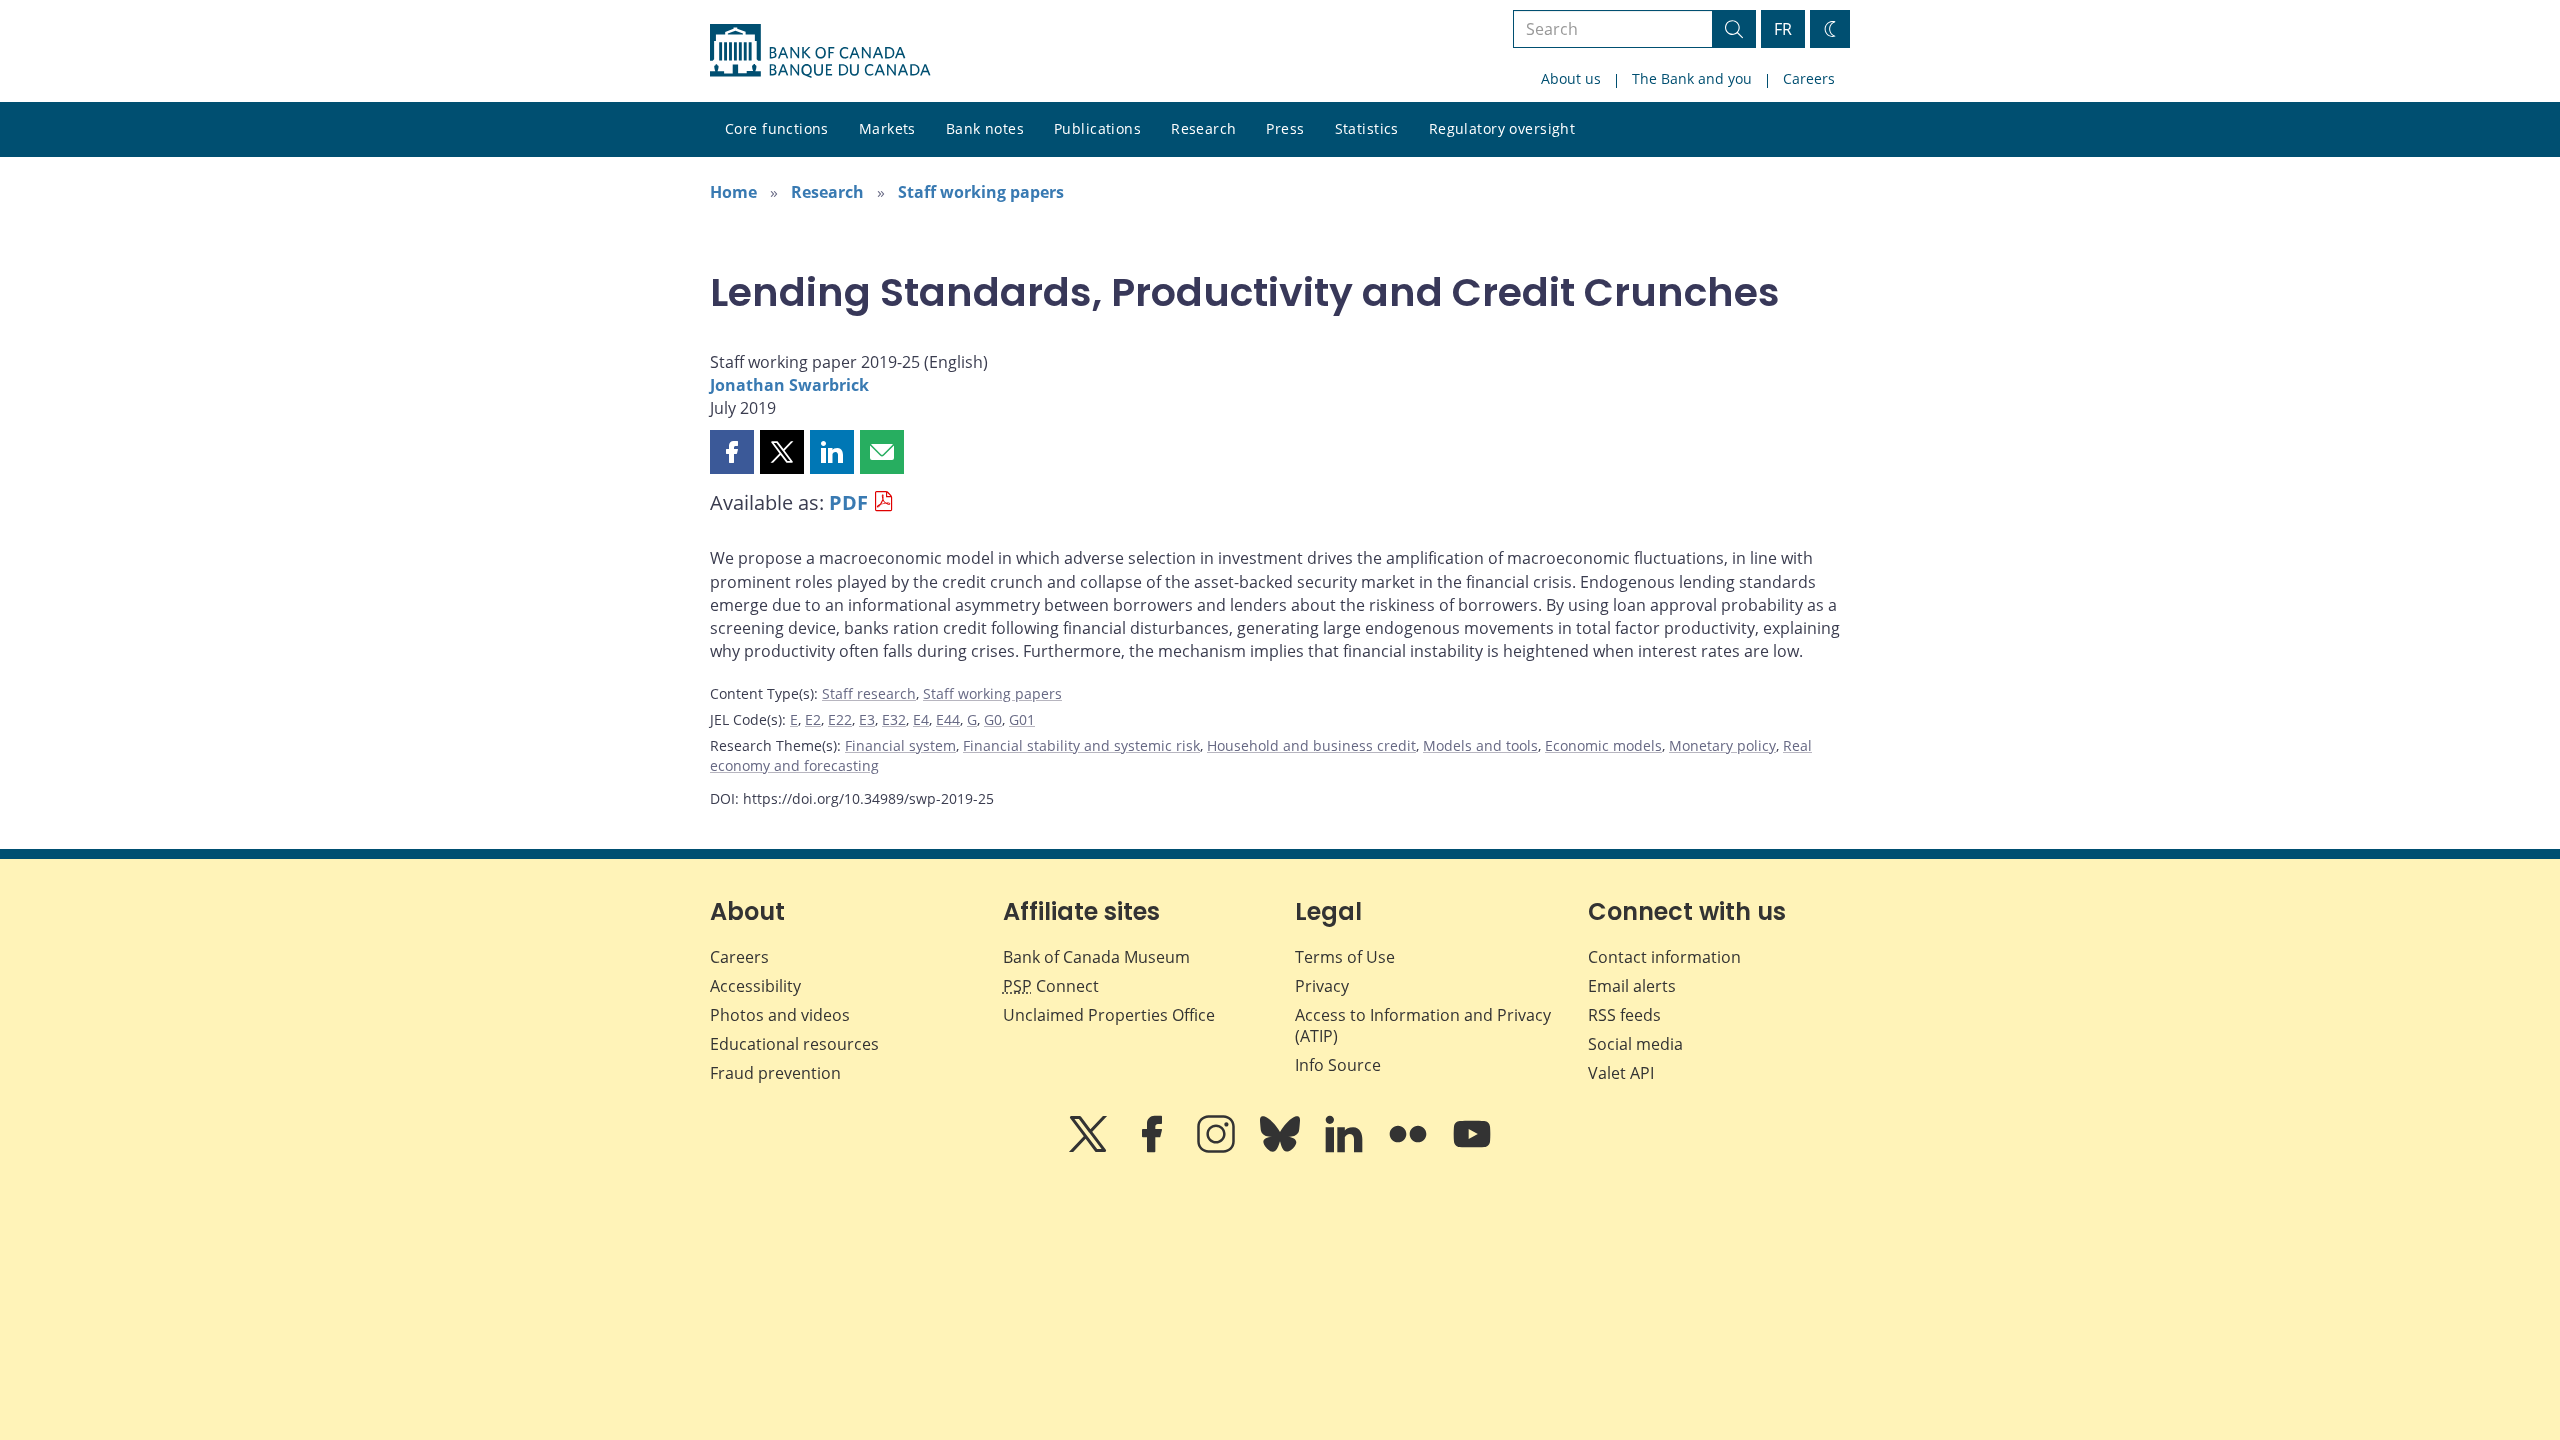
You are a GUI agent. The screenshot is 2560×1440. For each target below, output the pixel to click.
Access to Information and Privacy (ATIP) (1423, 1025)
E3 (867, 719)
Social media (1635, 1044)
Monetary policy (1722, 745)
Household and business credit (1311, 745)
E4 (921, 719)
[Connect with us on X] (1090, 1148)
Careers (1809, 78)
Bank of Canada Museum (1096, 957)
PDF (848, 502)
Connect (1051, 986)
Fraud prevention (775, 1073)
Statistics (1367, 128)
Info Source (1338, 1065)
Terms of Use (1345, 957)
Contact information (1664, 957)
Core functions (777, 128)
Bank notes (985, 128)
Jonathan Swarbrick (789, 385)
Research (1203, 128)
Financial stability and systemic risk (1081, 745)
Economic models (1603, 745)
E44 (948, 719)
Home (733, 192)
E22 (840, 719)
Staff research (869, 693)
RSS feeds (1624, 1015)
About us (1571, 78)
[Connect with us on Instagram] (1218, 1148)
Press (1285, 128)
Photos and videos (780, 1015)
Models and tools (1480, 745)
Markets (887, 128)
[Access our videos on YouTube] (1472, 1148)
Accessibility (755, 986)
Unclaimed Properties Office (1109, 1015)
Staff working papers (981, 192)
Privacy (1322, 986)
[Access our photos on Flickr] (1410, 1148)
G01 (1022, 719)
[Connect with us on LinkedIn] (1346, 1148)
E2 (813, 719)
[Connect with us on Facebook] (1154, 1148)
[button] (732, 452)
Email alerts (1632, 986)
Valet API (1621, 1073)
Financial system (900, 745)
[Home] (820, 51)
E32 (894, 719)
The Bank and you (1692, 78)
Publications (1097, 128)
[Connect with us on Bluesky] (1282, 1148)
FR (1783, 29)
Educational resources (794, 1044)
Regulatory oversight (1502, 128)
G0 (993, 719)
